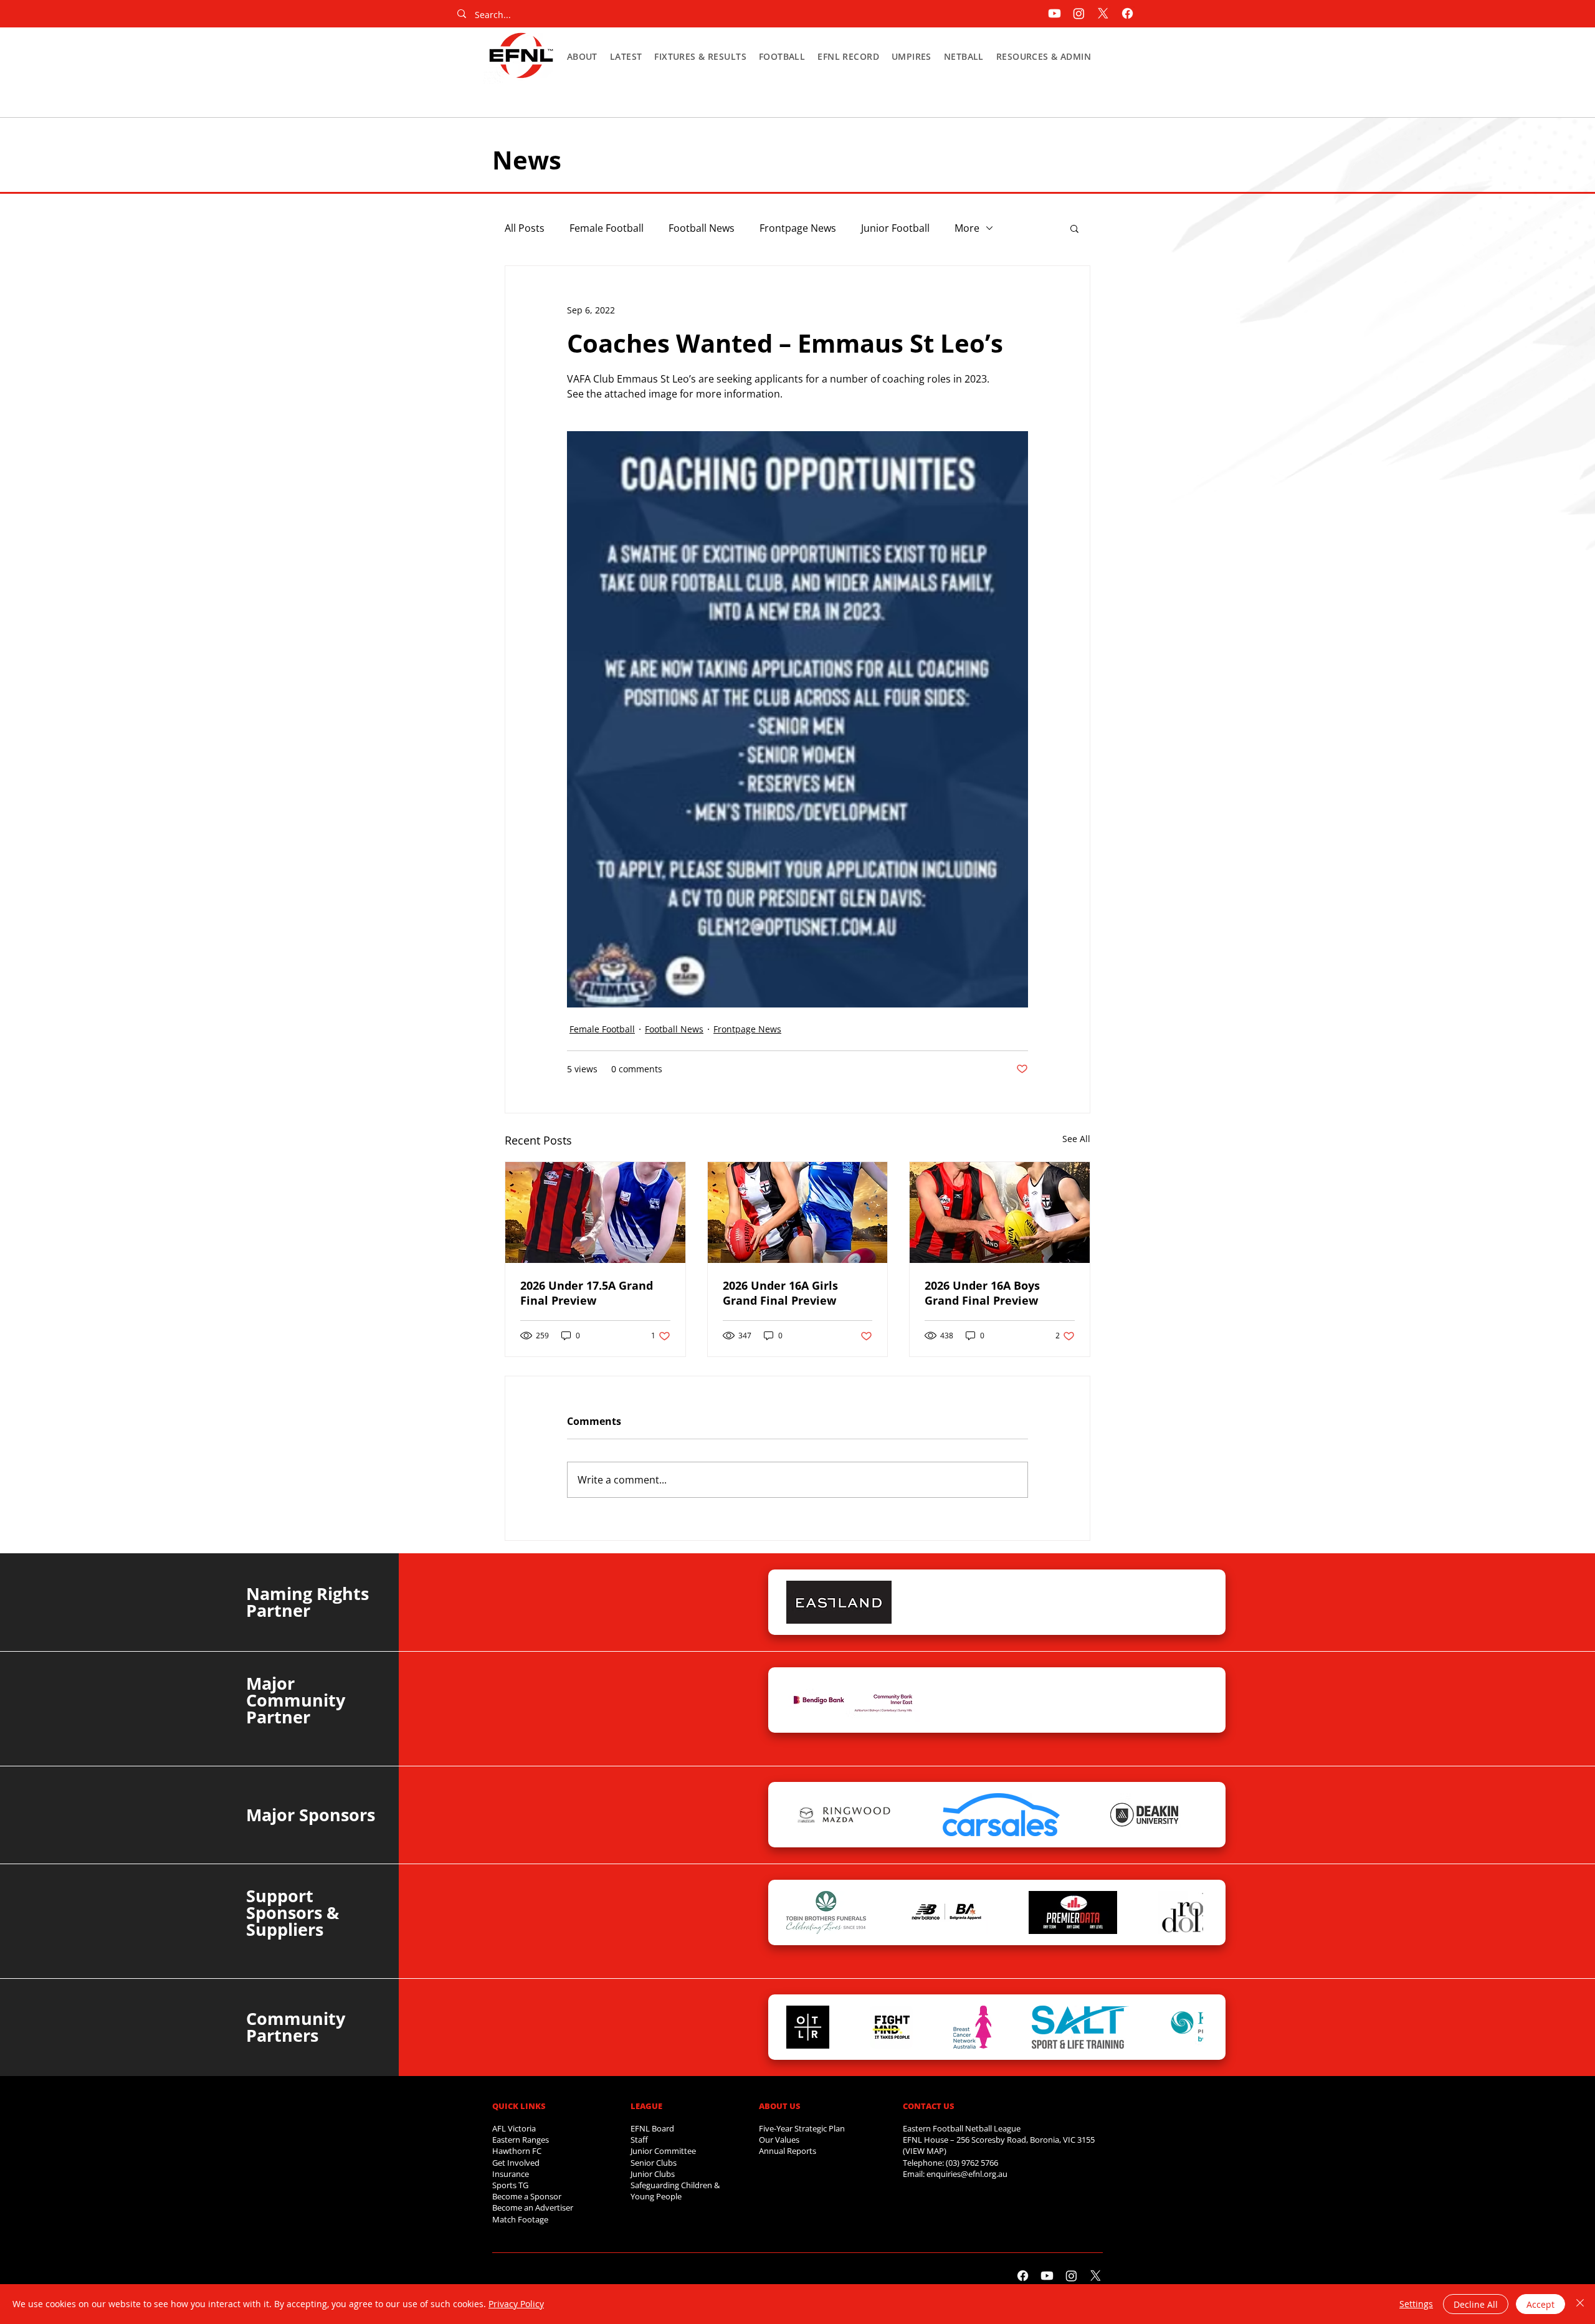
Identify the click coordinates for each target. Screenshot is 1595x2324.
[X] (1103, 13)
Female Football (607, 228)
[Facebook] (1127, 13)
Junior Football (895, 228)
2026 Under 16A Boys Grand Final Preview (982, 1293)
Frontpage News (798, 228)
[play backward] (802, 1602)
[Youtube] (1055, 13)
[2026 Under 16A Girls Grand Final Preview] (798, 1212)
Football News (702, 228)
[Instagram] (1079, 13)
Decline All (1476, 2304)
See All (1076, 1139)
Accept (1540, 2304)
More (967, 228)
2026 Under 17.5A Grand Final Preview (587, 1293)
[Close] (1580, 2304)
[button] (582, 56)
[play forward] (1188, 1602)
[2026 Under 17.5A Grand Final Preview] (595, 1212)
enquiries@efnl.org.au (967, 2174)
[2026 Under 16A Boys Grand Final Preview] (1000, 1212)
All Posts (525, 228)
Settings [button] (1416, 2304)
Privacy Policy (516, 2304)
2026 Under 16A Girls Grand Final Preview (780, 1293)
